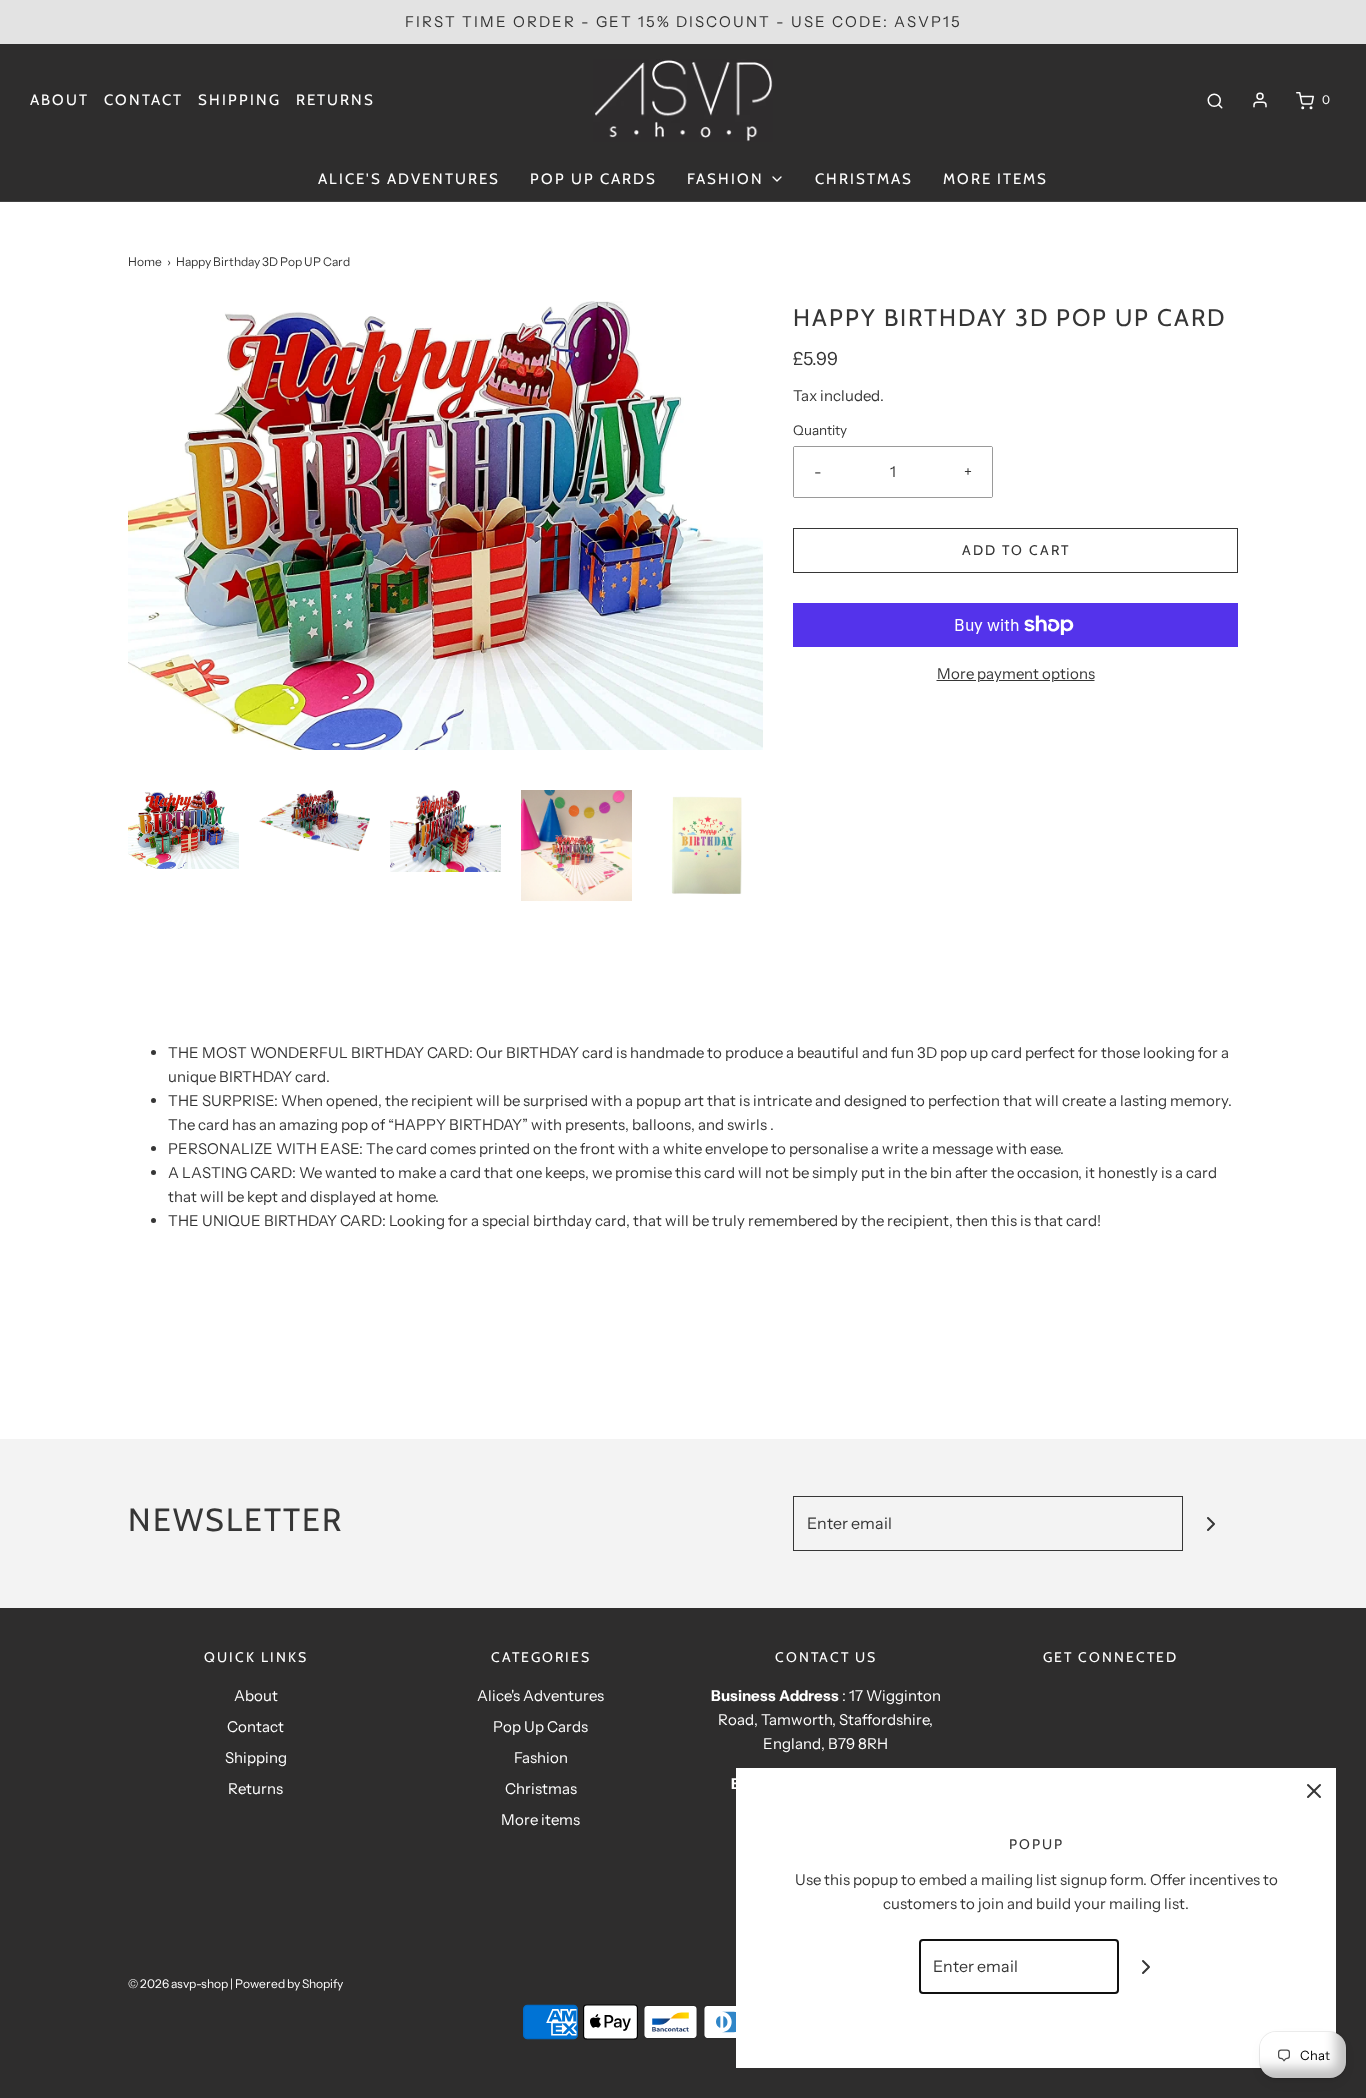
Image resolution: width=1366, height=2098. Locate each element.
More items (995, 179)
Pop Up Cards (593, 179)
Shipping (239, 100)
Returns (335, 100)
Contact (143, 100)
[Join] (1210, 1523)
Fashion (541, 1757)
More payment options (1016, 673)
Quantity (820, 430)
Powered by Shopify (289, 1983)
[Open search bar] (1215, 100)
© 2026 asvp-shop (178, 1983)
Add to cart (1016, 550)
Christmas (864, 179)
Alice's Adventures (409, 179)
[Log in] (1260, 100)
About (59, 100)
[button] (183, 829)
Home (145, 261)
